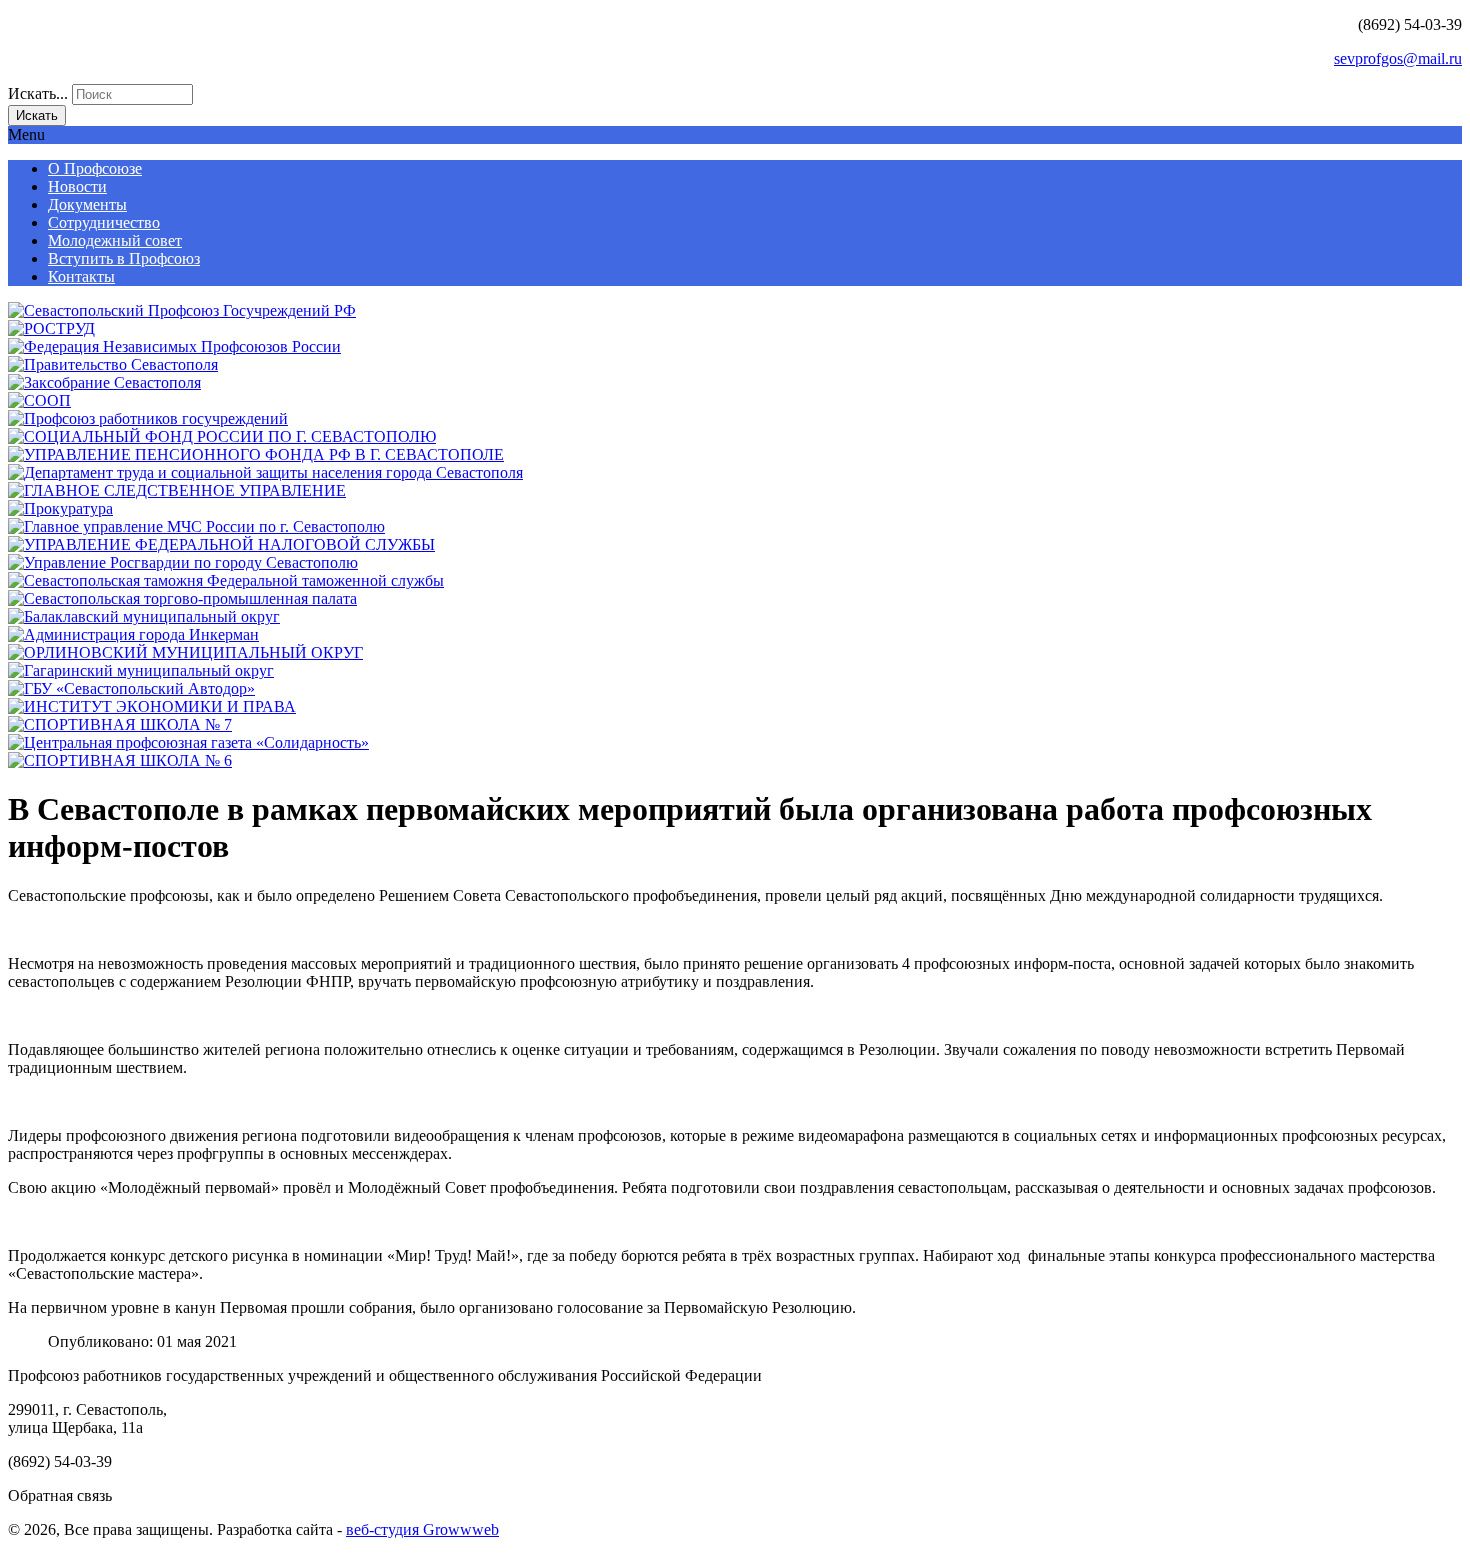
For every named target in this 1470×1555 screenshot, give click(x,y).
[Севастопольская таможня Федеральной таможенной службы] (226, 580)
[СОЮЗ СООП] (39, 400)
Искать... (38, 93)
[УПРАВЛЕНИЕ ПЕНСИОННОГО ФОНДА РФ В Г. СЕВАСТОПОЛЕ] (256, 454)
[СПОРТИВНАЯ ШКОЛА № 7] (120, 724)
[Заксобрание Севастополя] (104, 382)
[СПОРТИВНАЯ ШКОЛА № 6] (120, 760)
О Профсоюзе (95, 168)
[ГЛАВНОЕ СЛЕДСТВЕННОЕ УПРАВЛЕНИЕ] (177, 490)
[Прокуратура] (60, 508)
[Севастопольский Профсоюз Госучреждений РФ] (182, 310)
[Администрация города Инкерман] (133, 634)
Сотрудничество (104, 222)
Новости (77, 186)
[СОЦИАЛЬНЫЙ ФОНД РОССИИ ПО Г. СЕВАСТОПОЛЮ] (222, 436)
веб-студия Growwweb (422, 1529)
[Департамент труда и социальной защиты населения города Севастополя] (265, 472)
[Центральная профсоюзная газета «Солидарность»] (188, 742)
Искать (37, 115)
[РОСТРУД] (51, 328)
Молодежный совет (115, 240)
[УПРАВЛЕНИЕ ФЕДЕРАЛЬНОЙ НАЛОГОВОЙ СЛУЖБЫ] (221, 544)
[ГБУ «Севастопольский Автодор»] (131, 688)
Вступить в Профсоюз (124, 258)
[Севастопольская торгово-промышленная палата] (182, 598)
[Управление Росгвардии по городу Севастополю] (183, 562)
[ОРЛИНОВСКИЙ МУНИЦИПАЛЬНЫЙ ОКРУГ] (185, 652)
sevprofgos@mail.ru (1398, 58)
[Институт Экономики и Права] (152, 706)
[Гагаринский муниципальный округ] (141, 670)
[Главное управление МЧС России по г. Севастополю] (196, 526)
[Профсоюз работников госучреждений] (148, 418)
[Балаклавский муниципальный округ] (144, 616)
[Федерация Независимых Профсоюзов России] (174, 346)
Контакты (81, 276)
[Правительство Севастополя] (113, 364)
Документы (87, 204)
